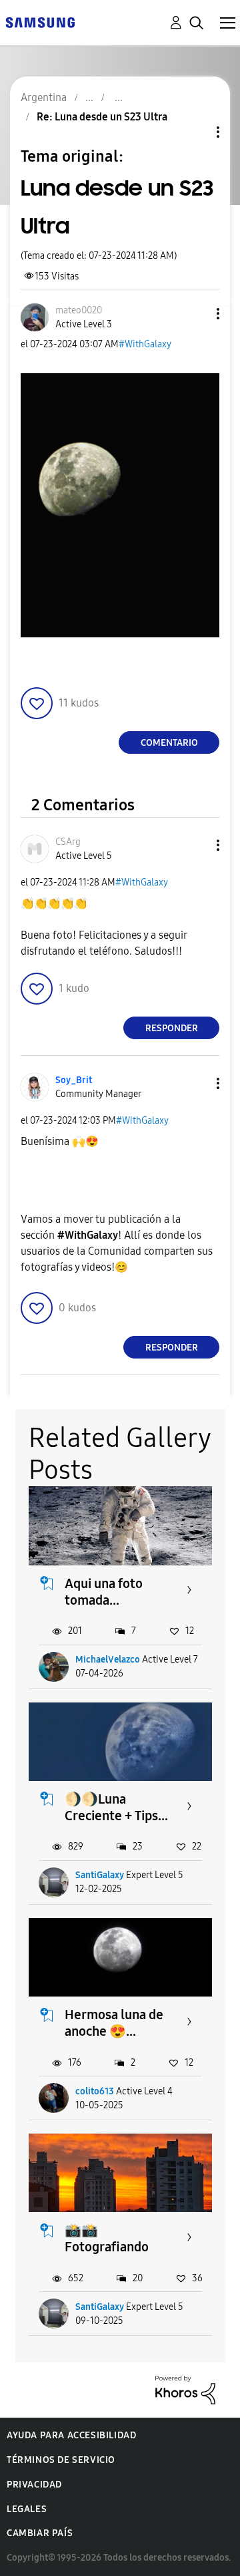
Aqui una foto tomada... (104, 1592)
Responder (172, 1028)
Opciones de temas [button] (195, 132)
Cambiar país (40, 2533)
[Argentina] (40, 22)
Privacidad (34, 2485)
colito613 (95, 2091)
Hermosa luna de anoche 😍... (114, 2023)
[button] (196, 314)
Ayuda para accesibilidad (71, 2435)
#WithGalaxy (145, 344)
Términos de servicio (61, 2460)
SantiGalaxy (100, 1875)
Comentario (169, 743)
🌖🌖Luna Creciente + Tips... (116, 1807)
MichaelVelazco (108, 1660)
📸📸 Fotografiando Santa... (107, 2247)
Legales (27, 2509)
